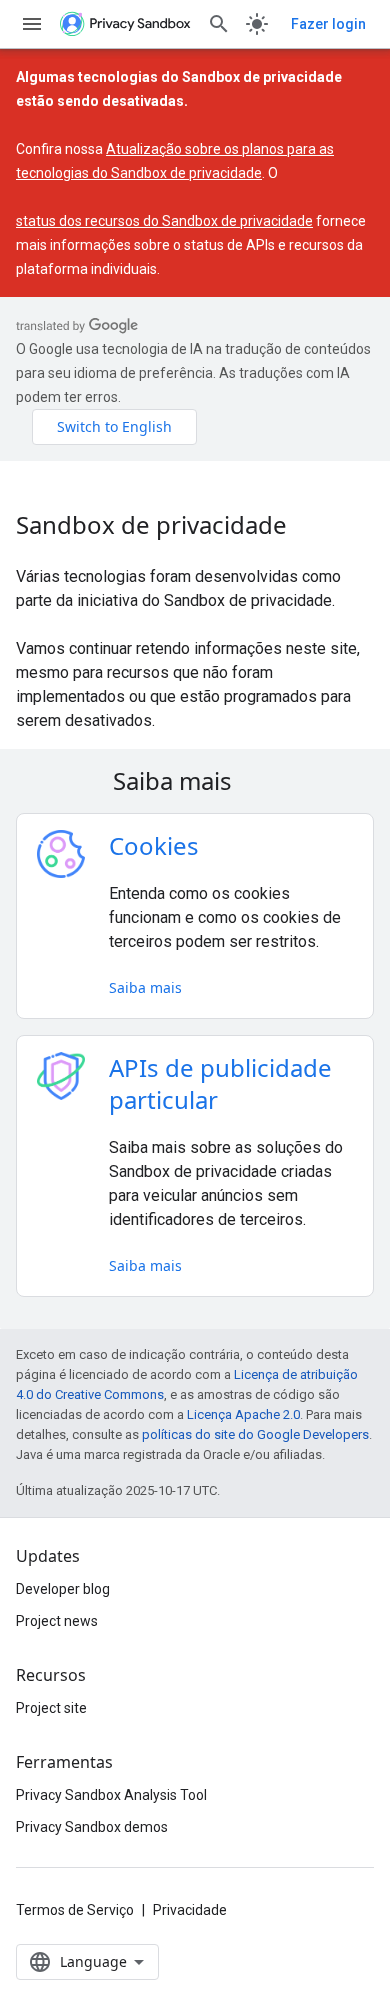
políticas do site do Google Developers (255, 1434)
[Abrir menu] (32, 24)
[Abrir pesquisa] (219, 24)
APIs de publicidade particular (220, 1083)
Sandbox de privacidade (151, 525)
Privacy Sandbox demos (92, 1827)
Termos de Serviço (75, 1910)
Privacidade (190, 1910)
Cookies (154, 845)
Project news (57, 1621)
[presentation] (195, 781)
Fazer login (328, 24)
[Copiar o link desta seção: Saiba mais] (258, 784)
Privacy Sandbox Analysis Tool (111, 1795)
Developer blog (63, 1589)
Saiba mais (145, 987)
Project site (51, 1708)
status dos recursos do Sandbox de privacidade (164, 221)
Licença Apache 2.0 (243, 1414)
